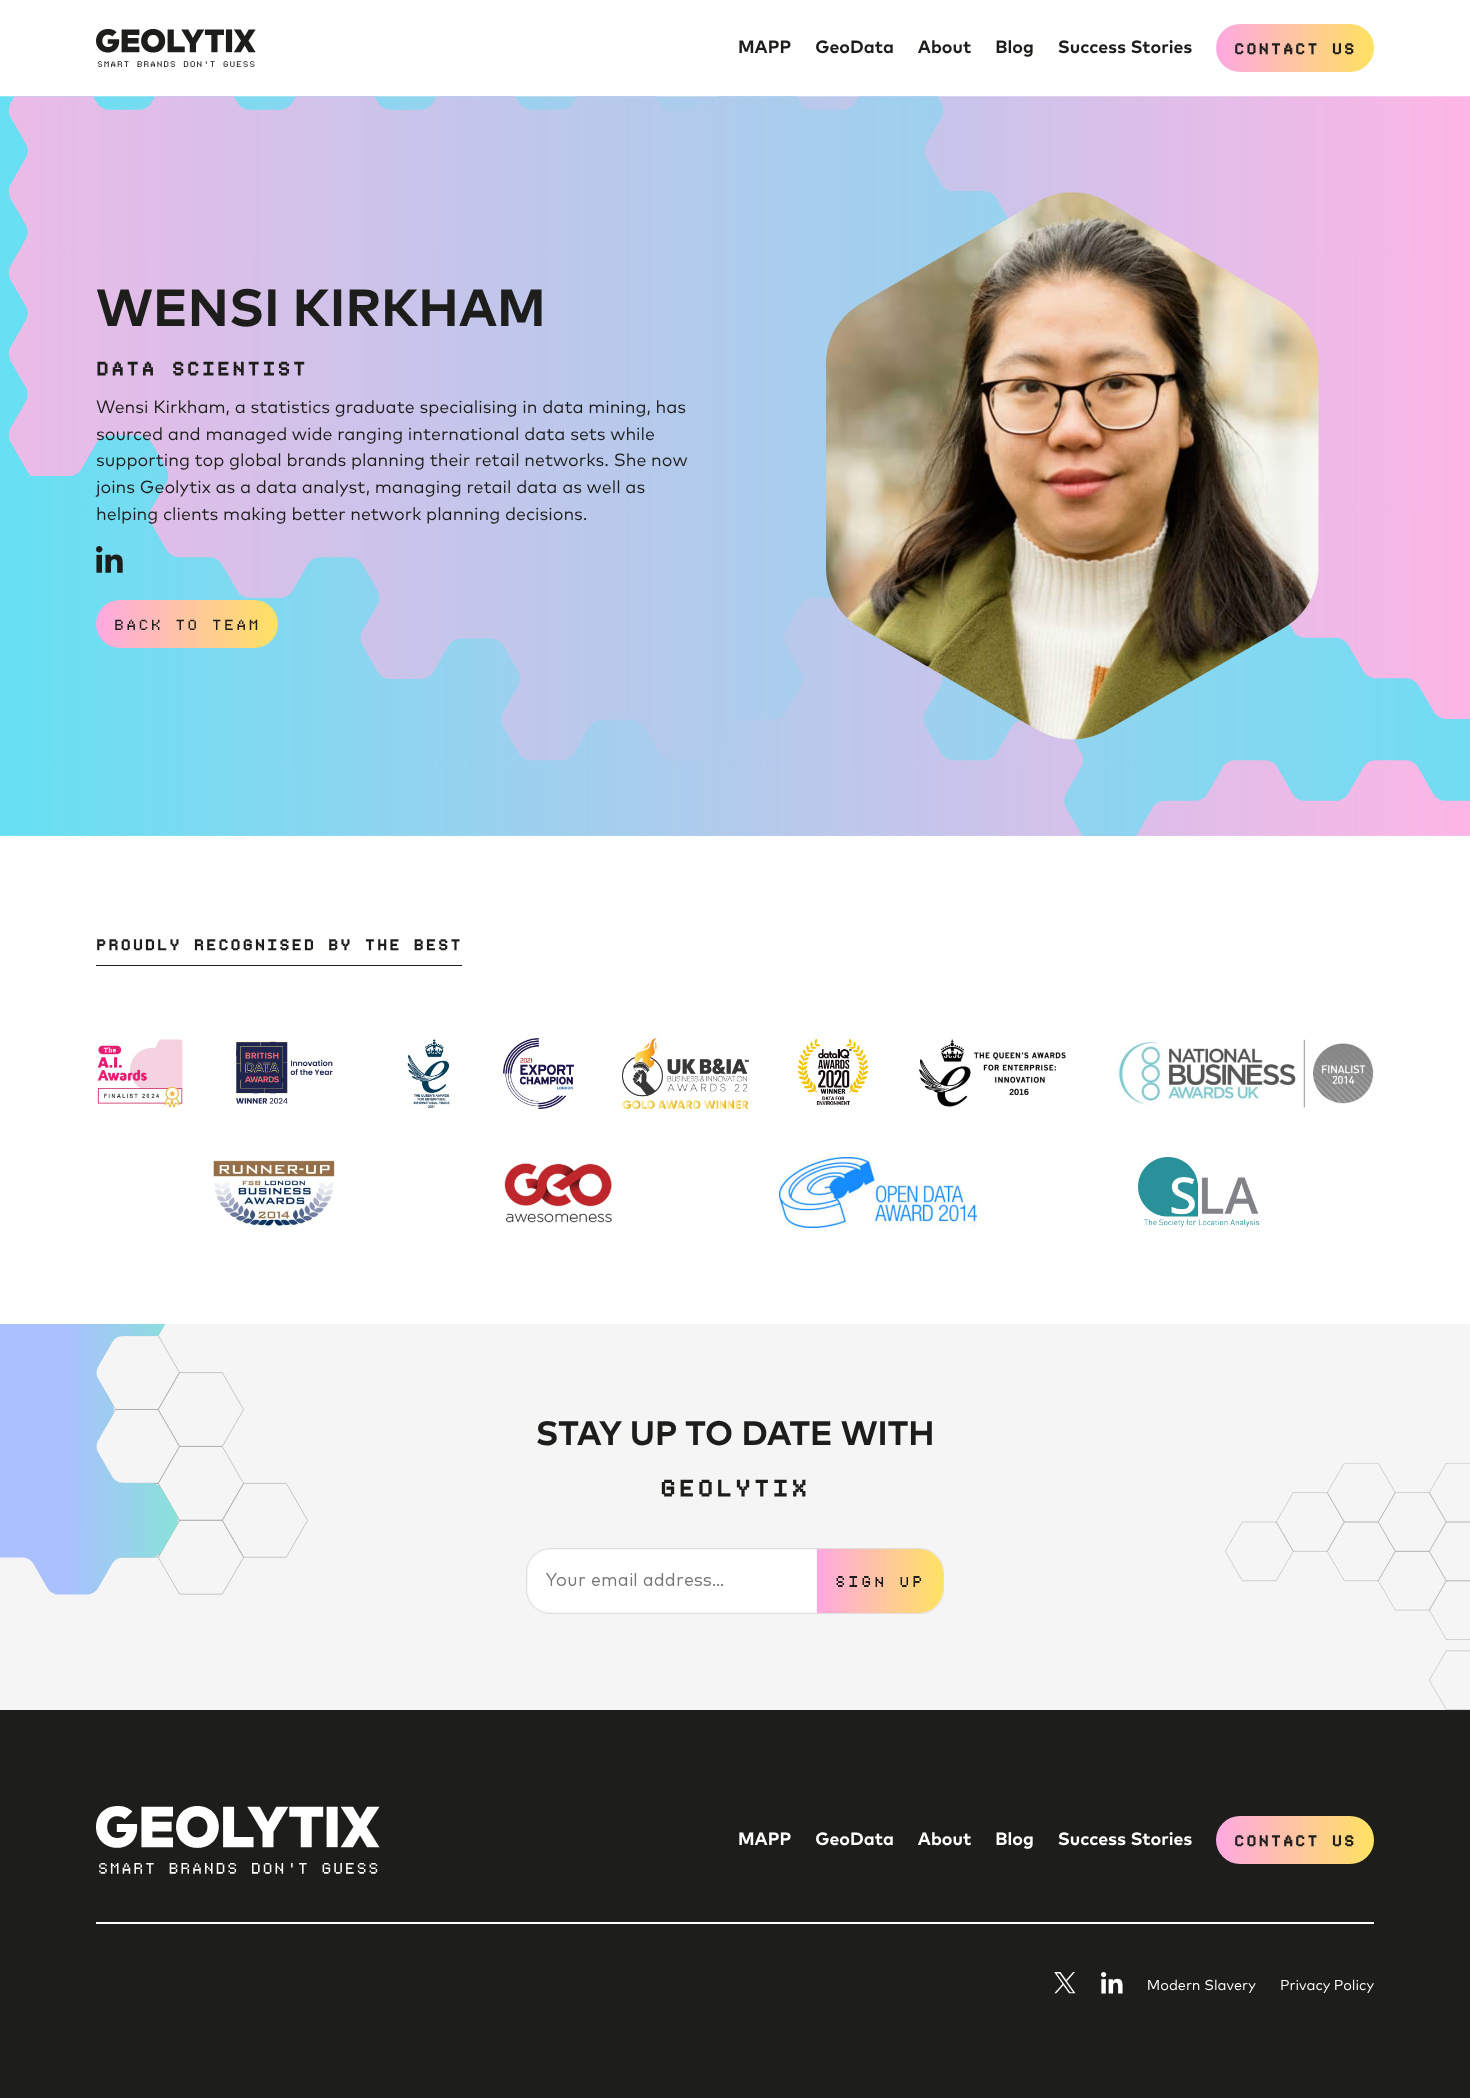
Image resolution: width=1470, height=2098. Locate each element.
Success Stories (1125, 48)
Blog (1014, 48)
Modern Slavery (1201, 1987)
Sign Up (879, 1580)
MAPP (764, 48)
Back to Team (187, 623)
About (944, 48)
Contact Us (1295, 47)
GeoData (854, 48)
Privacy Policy (1327, 1987)
